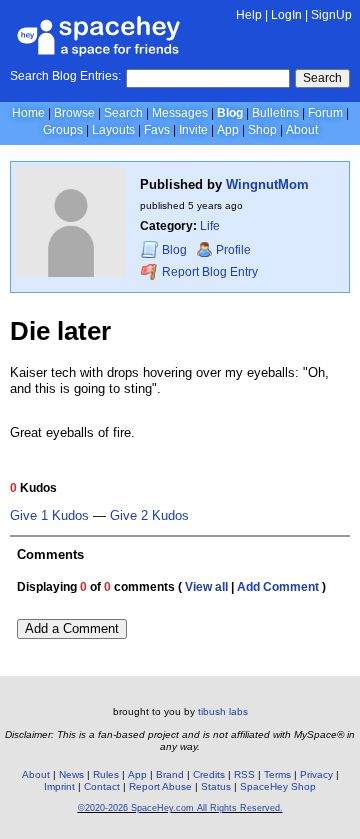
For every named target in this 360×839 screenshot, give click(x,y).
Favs (157, 130)
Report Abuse (160, 786)
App (228, 130)
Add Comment (278, 587)
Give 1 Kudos (49, 516)
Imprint (59, 786)
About (302, 130)
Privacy (316, 774)
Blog (230, 113)
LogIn (286, 15)
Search (322, 78)
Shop (262, 130)
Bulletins (275, 113)
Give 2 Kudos (149, 516)
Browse (74, 113)
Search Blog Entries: (65, 76)
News (71, 774)
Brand (170, 774)
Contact (102, 786)
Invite (193, 130)
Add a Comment (72, 628)
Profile (233, 250)
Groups (63, 130)
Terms (277, 774)
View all (206, 587)
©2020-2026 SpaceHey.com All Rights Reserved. (180, 808)
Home (28, 113)
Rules (106, 774)
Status (216, 786)
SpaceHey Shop (278, 786)
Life (210, 226)
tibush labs (223, 711)
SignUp (331, 15)
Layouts (113, 130)
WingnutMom (267, 184)
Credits (209, 774)
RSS (244, 774)
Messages (180, 113)
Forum (325, 113)
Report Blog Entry (208, 272)
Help (249, 15)
